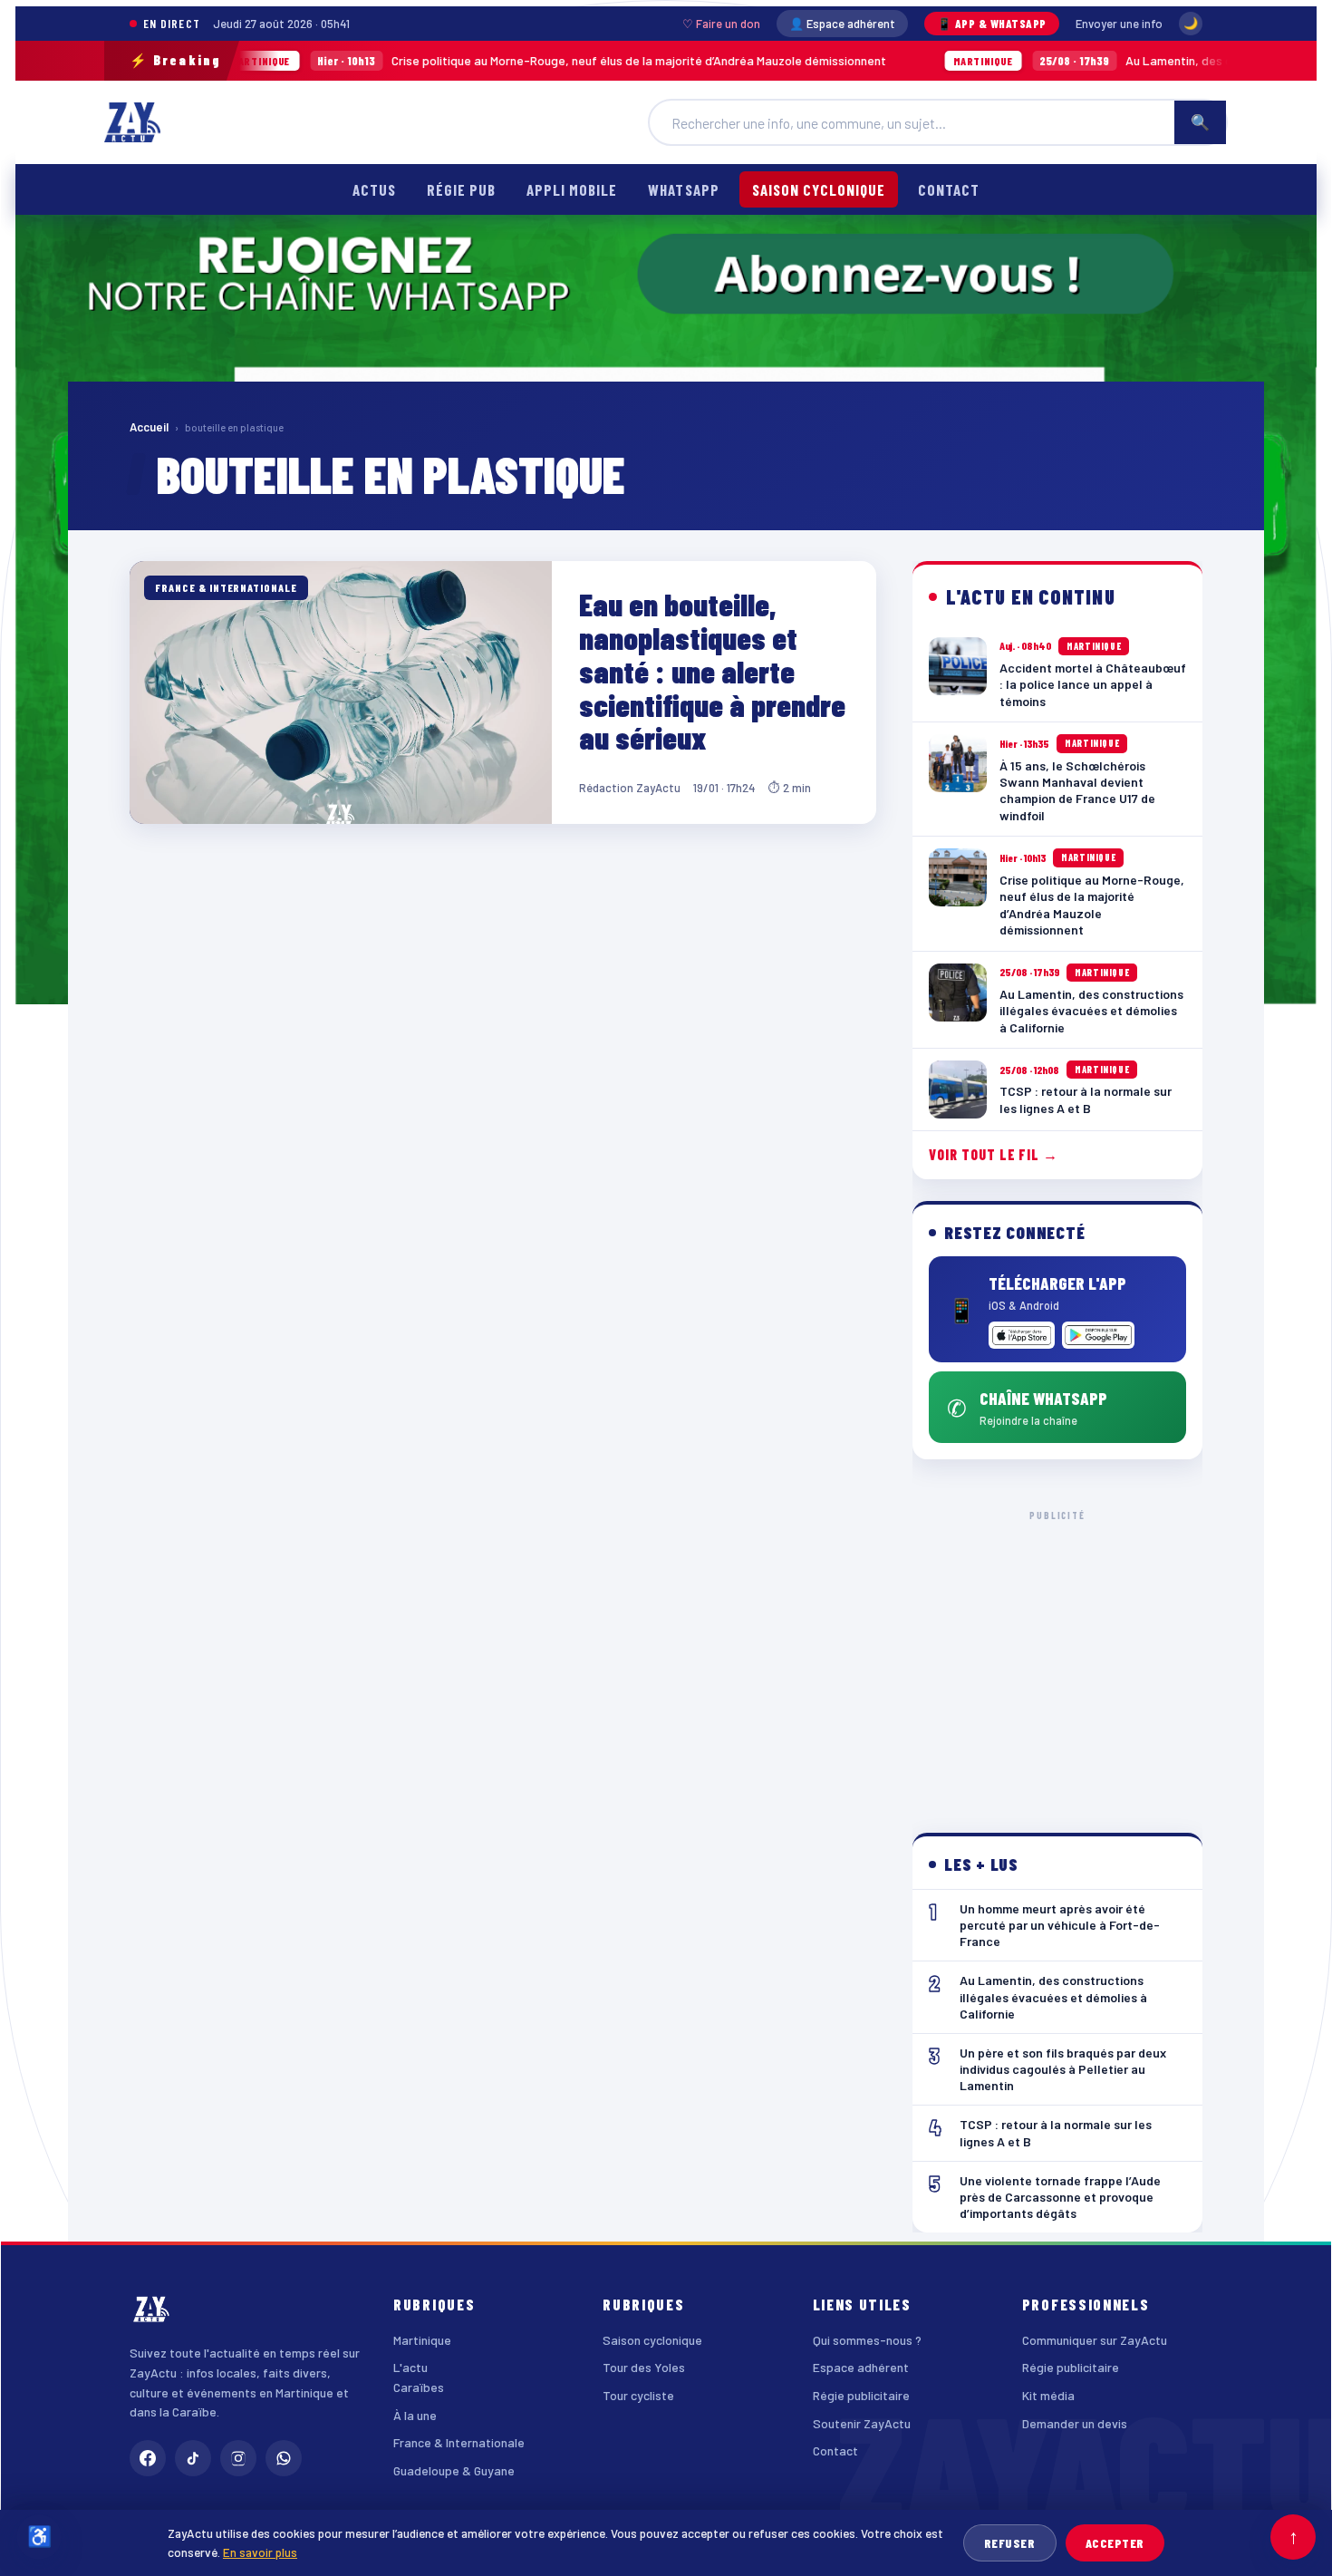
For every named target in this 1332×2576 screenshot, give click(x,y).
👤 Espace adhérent (842, 24)
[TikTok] (193, 2458)
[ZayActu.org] (132, 122)
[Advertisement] (1058, 1657)
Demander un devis (1075, 2423)
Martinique (422, 2340)
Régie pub (461, 189)
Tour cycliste (638, 2395)
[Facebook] (148, 2458)
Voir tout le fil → (994, 1154)
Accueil (149, 427)
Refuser (1010, 2543)
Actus (374, 189)
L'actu (410, 2367)
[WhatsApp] (284, 2458)
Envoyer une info (1119, 24)
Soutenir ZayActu (862, 2423)
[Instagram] (238, 2458)
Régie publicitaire (861, 2395)
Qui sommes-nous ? (867, 2340)
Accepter (1115, 2543)
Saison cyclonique (819, 189)
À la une (415, 2415)
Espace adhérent (861, 2367)
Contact (949, 189)
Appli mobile (572, 189)
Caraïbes (419, 2387)
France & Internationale (459, 2442)
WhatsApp (683, 189)
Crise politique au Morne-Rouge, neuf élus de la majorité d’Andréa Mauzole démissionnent (458, 60)
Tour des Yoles (644, 2367)
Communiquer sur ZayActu (1095, 2340)
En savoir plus (260, 2552)
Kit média (1048, 2395)
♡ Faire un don (721, 24)
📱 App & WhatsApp (992, 24)
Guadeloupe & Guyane (454, 2470)
